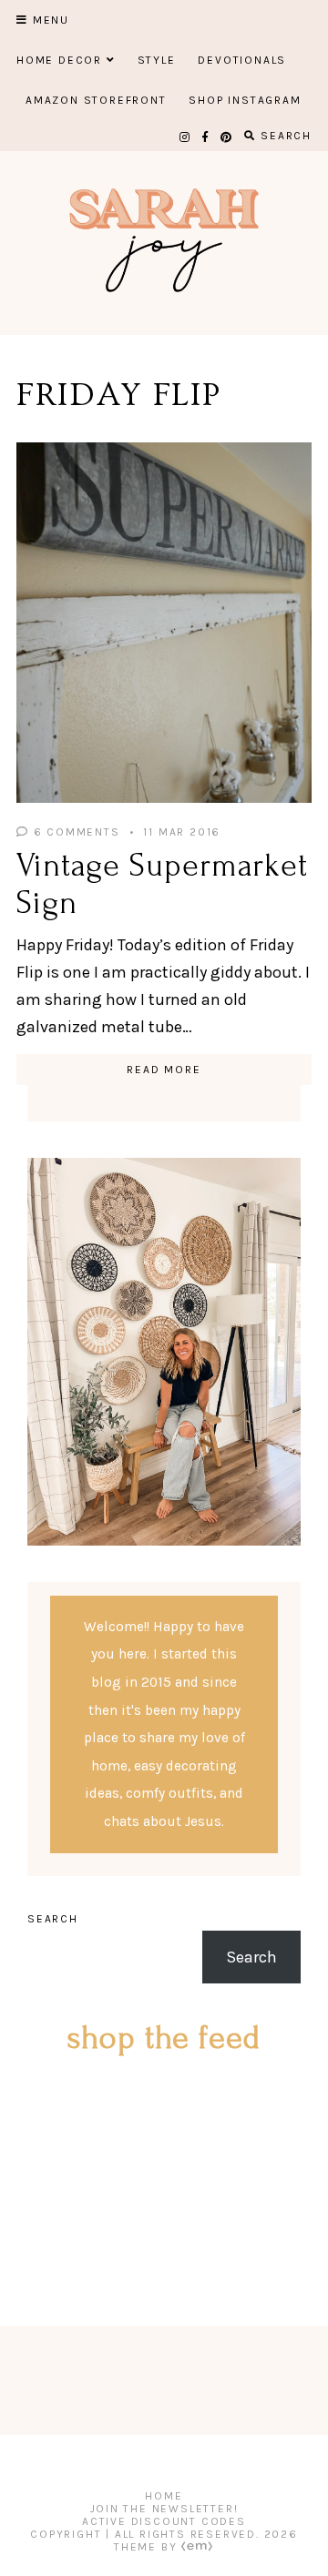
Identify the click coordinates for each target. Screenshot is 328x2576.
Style (157, 60)
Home (164, 2496)
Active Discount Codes (164, 2521)
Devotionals (242, 60)
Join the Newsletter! (164, 2509)
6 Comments (75, 832)
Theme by (148, 2547)
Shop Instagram (245, 100)
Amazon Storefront (96, 100)
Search (53, 1919)
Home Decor (59, 60)
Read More (164, 1070)
